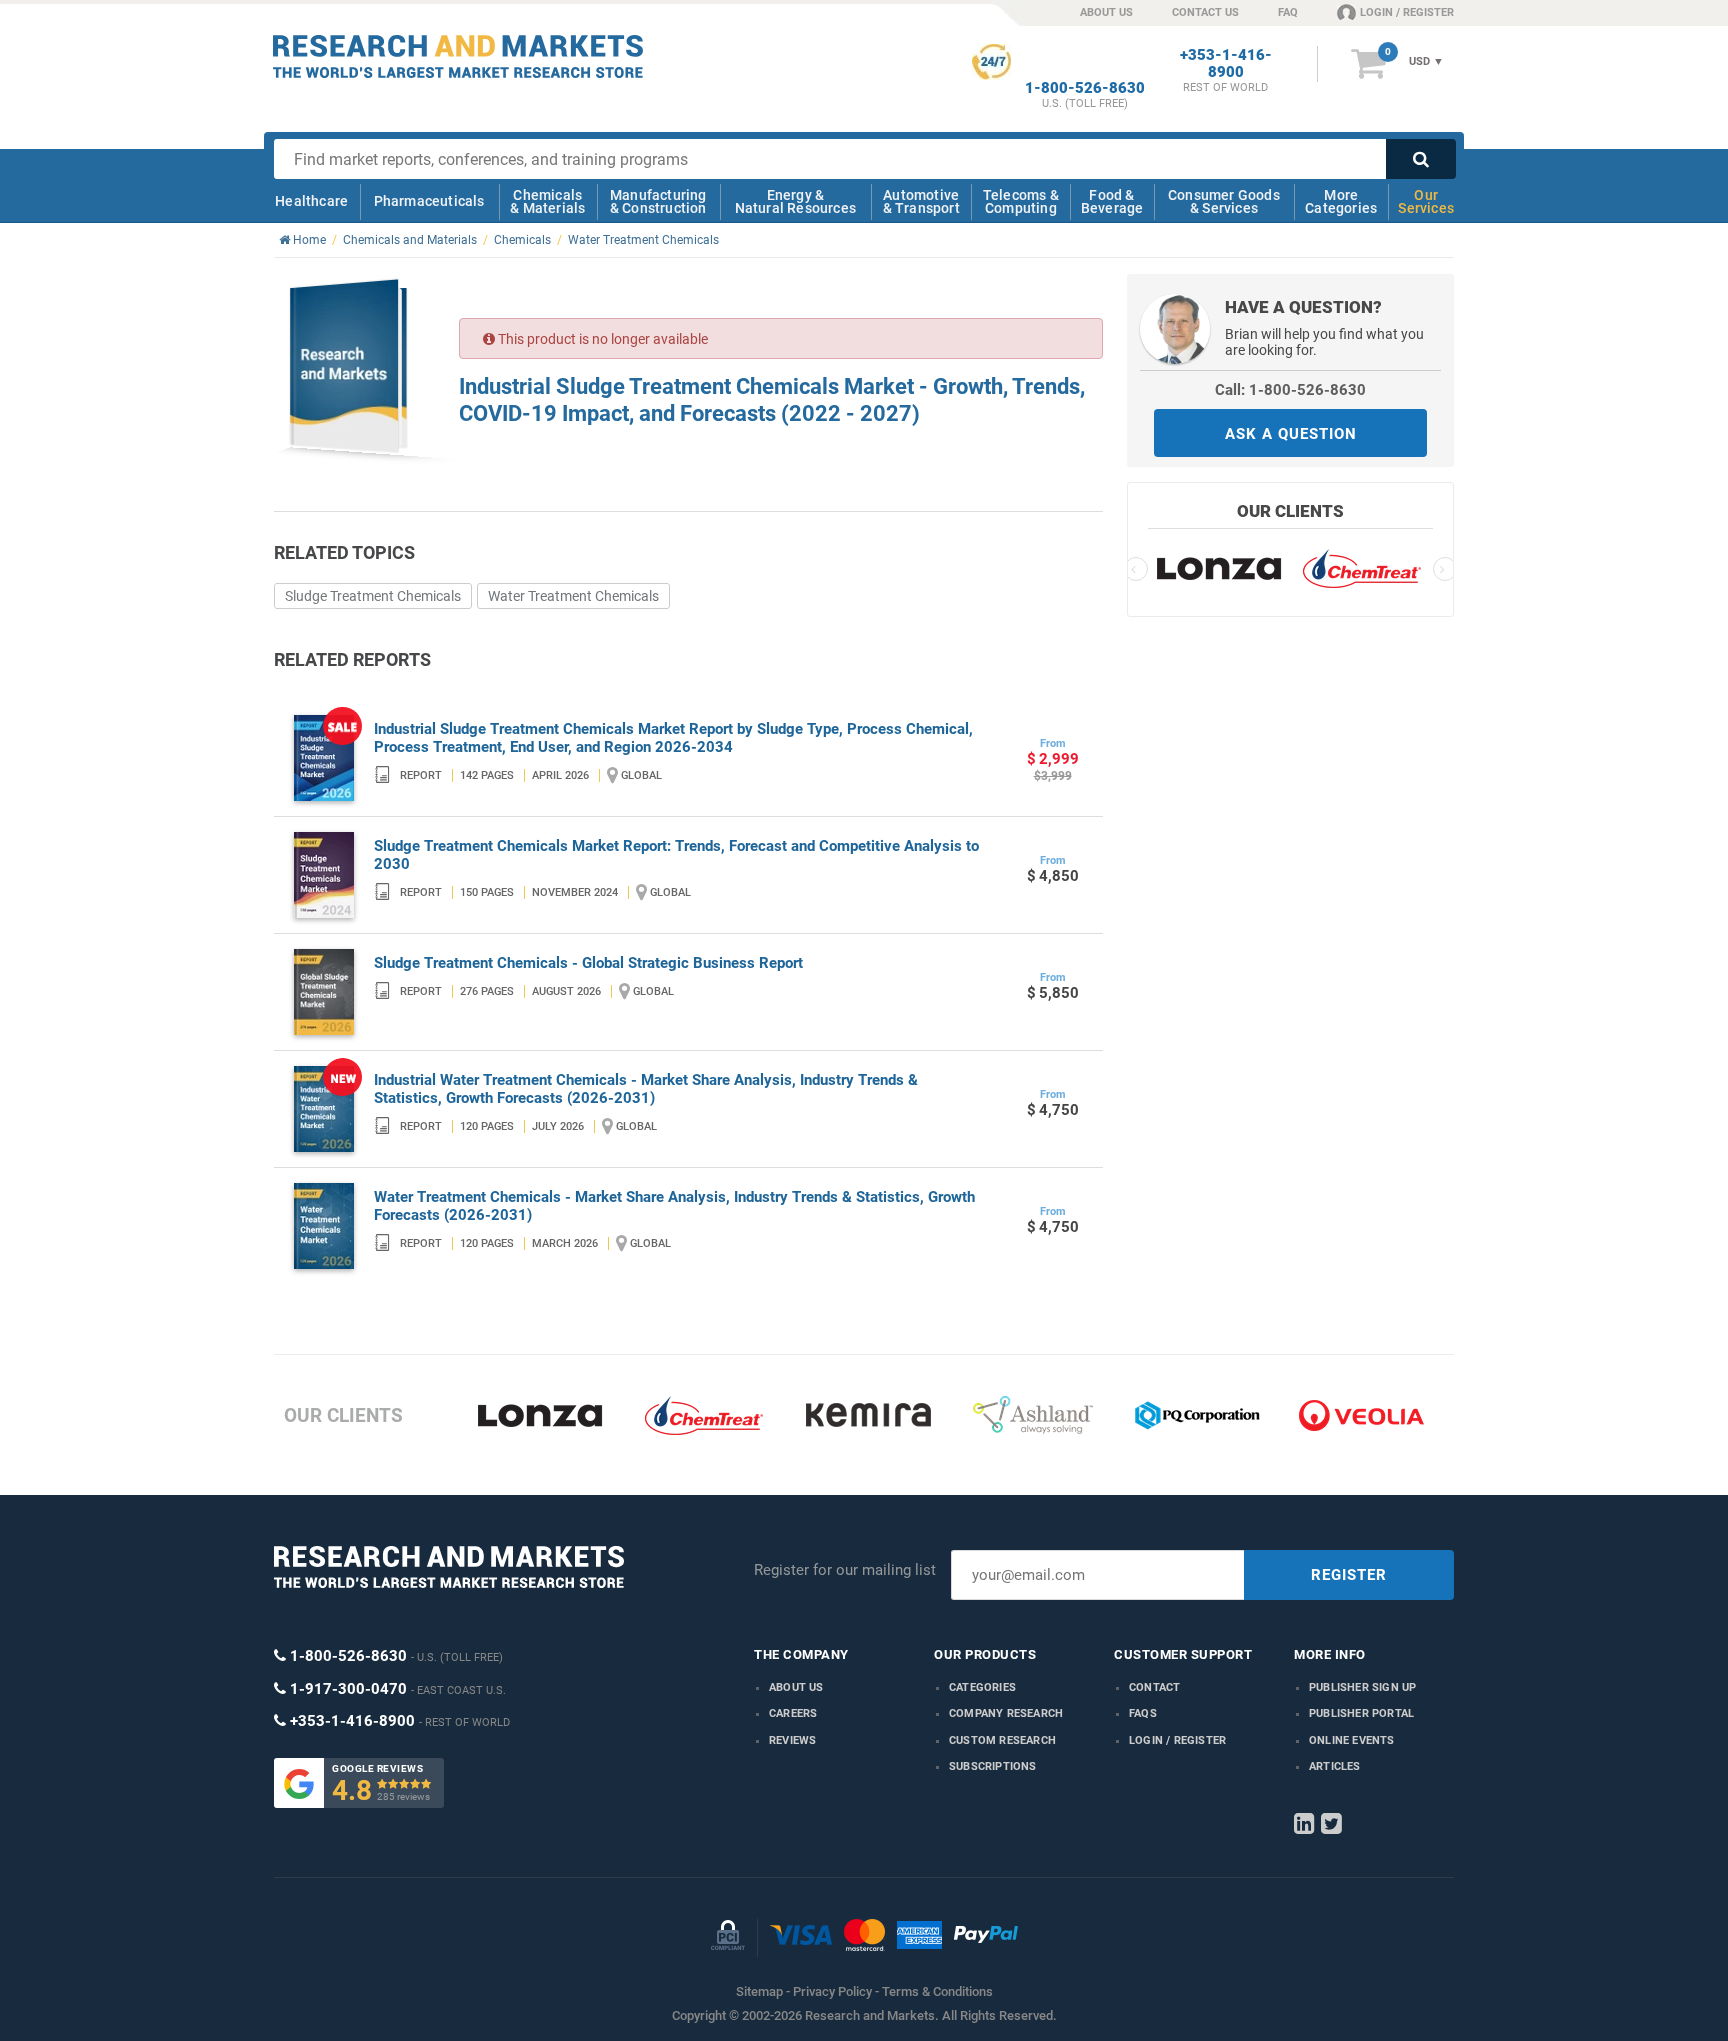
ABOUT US (1106, 12)
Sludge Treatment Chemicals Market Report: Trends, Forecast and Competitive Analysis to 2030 (676, 855)
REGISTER (1349, 1575)
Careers (793, 1713)
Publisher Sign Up (1362, 1687)
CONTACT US (1205, 12)
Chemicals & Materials (547, 201)
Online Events (1352, 1740)
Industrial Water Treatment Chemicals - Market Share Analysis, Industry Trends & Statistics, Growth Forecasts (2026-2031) (646, 1089)
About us (796, 1687)
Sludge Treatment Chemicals (373, 596)
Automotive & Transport (921, 201)
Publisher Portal (1361, 1713)
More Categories (1341, 201)
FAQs (1143, 1713)
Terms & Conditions (937, 1991)
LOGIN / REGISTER (1407, 12)
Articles (1335, 1766)
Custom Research (1002, 1740)
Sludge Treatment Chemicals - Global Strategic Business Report (588, 963)
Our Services (1426, 201)
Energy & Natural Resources (795, 201)
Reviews (792, 1740)
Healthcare (311, 201)
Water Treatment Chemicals (573, 596)
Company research (1006, 1713)
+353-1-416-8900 (1226, 64)
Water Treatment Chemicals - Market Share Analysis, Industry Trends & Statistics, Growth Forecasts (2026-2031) (674, 1206)
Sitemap (759, 1991)
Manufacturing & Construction (658, 201)
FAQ (1288, 12)
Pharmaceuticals (429, 201)
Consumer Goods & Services (1224, 201)
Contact (1154, 1687)
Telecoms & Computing (1021, 201)
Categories (982, 1687)
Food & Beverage (1112, 201)
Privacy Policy (832, 1991)
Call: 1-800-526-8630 (1290, 390)
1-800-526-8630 (1085, 88)
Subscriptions (993, 1766)
